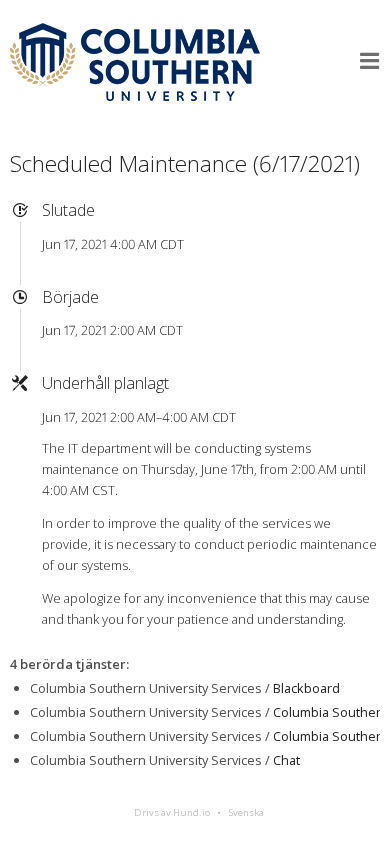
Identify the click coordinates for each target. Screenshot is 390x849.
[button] (370, 61)
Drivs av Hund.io (172, 812)
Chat (286, 760)
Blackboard (306, 688)
